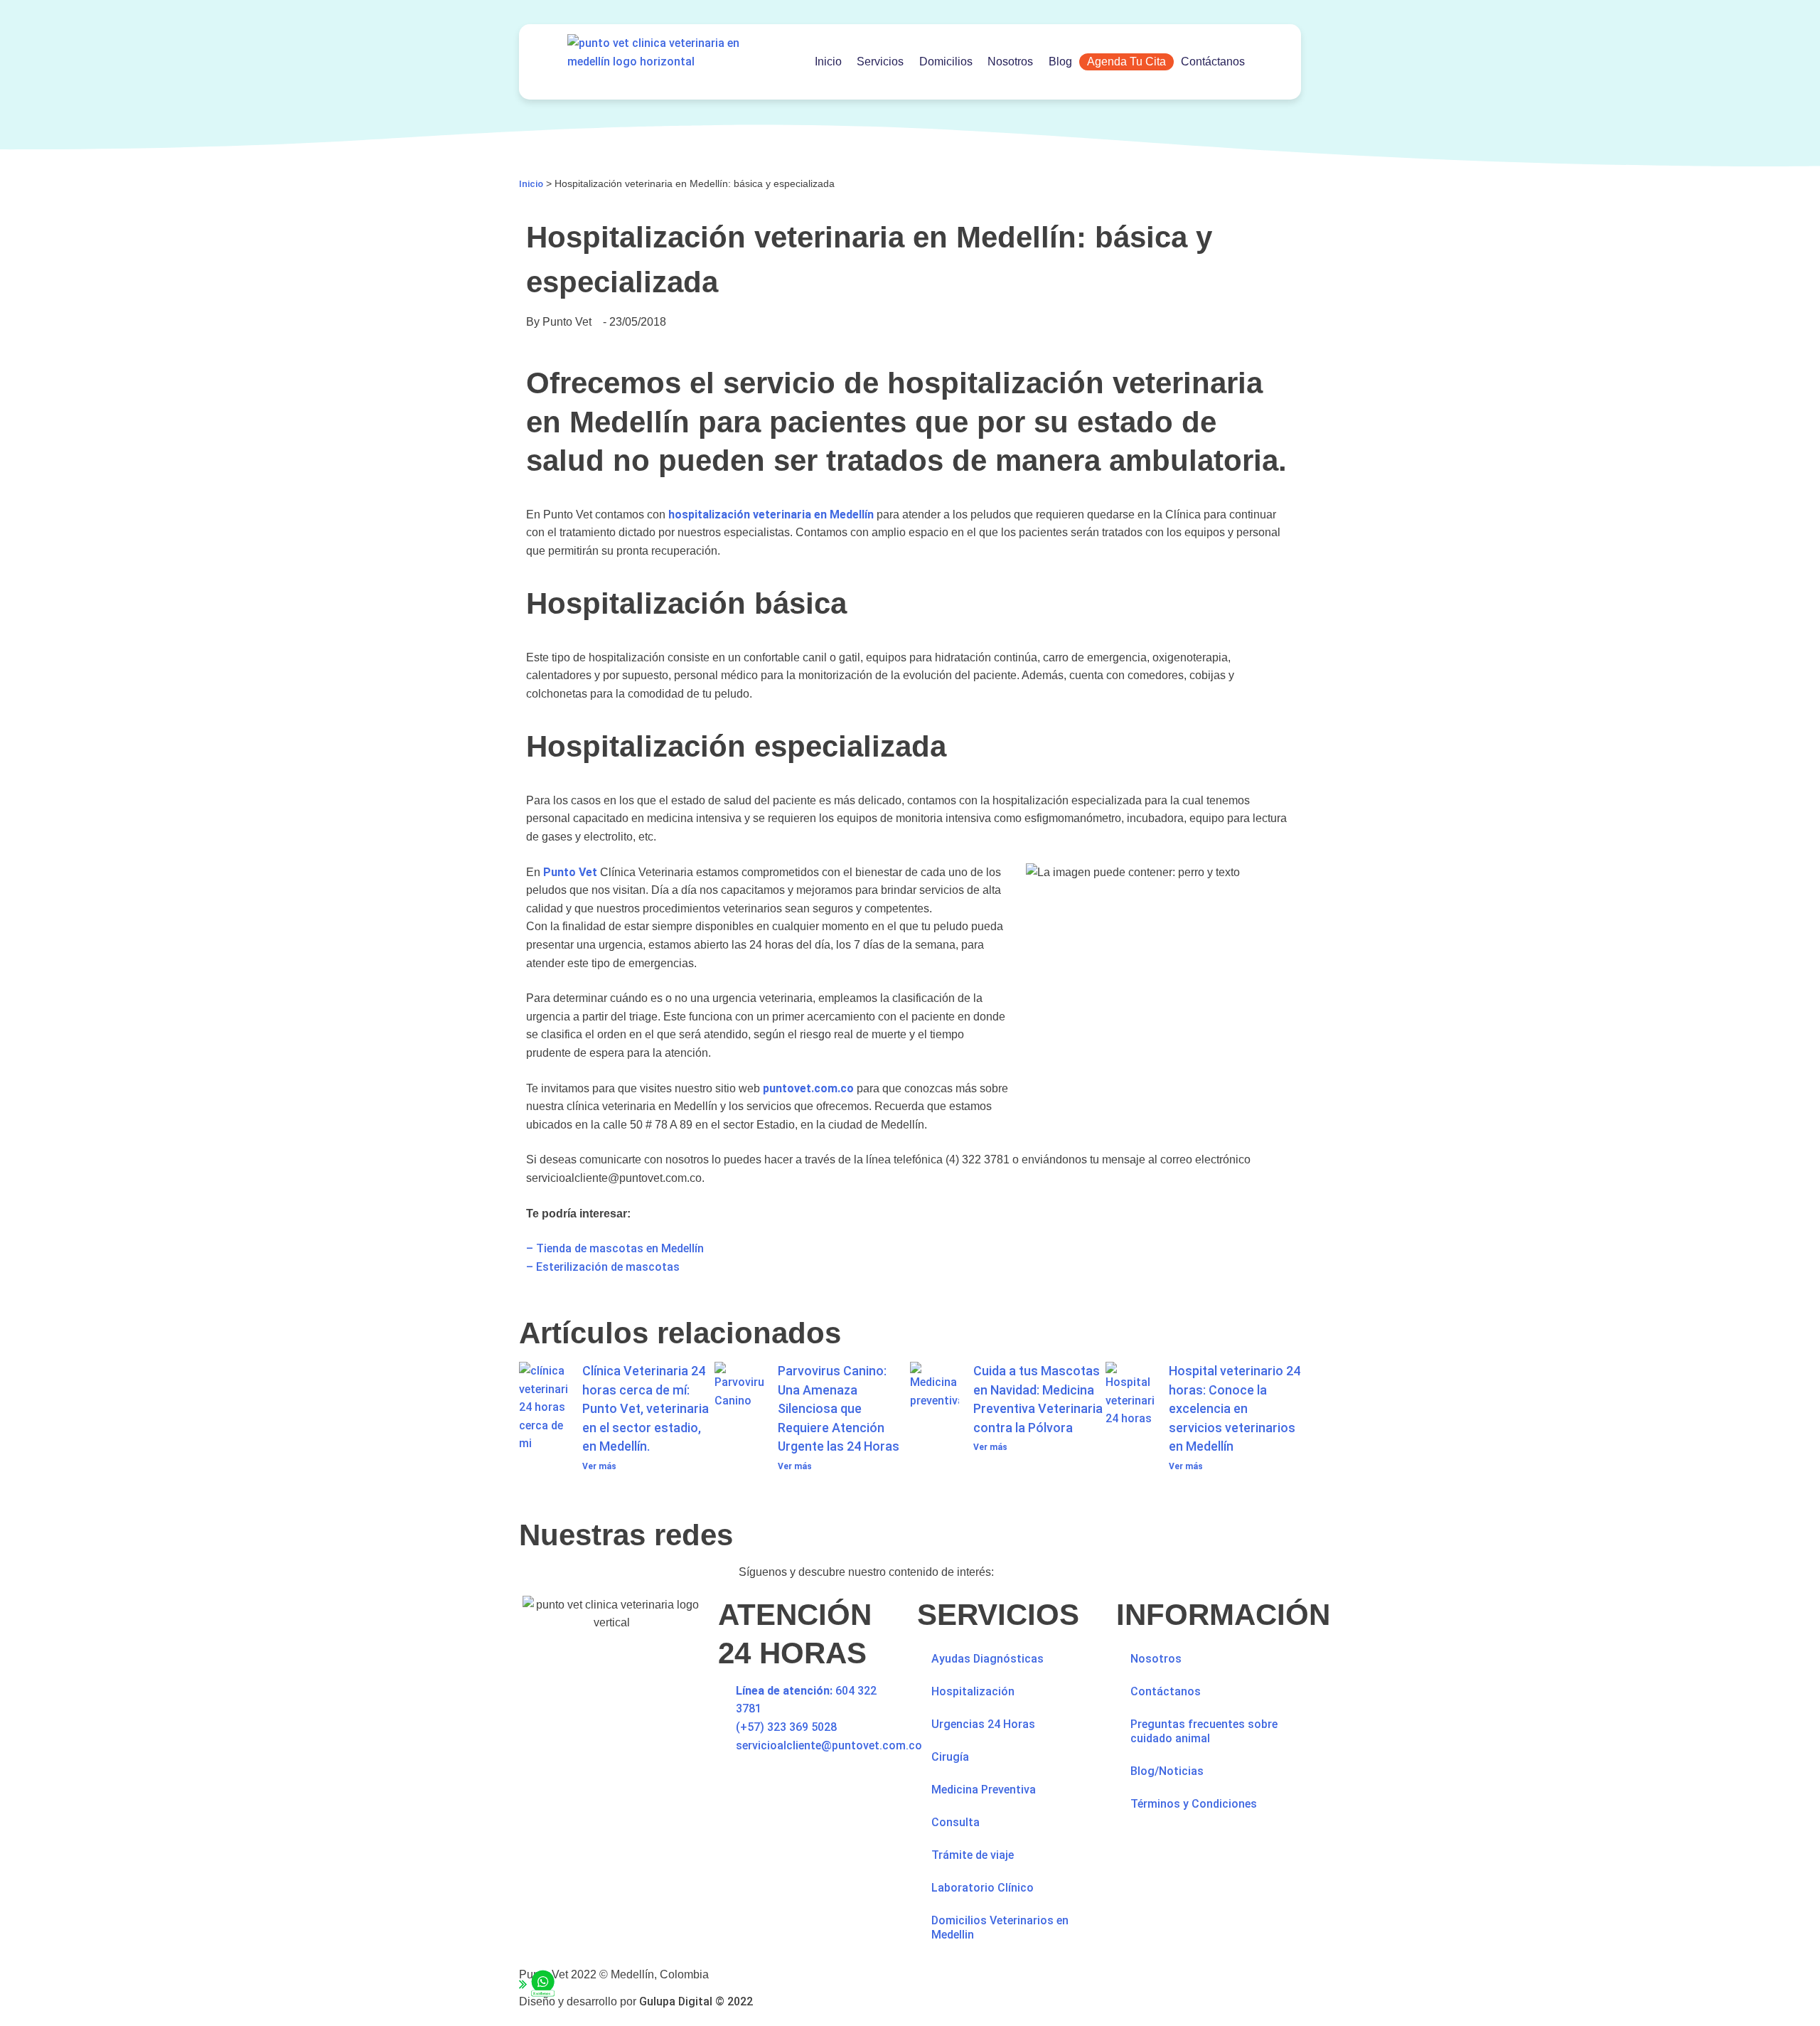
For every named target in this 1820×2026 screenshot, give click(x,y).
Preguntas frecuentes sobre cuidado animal (1204, 1731)
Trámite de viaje (973, 1855)
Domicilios (946, 62)
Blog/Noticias (1167, 1771)
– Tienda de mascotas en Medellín (615, 1248)
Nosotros (1010, 62)
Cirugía (950, 1757)
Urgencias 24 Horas (983, 1724)
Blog (1060, 62)
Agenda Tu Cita (1126, 62)
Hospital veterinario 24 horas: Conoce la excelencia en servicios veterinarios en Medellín (1235, 1408)
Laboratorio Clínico (983, 1888)
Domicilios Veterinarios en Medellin (1000, 1928)
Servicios (880, 62)
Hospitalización (973, 1691)
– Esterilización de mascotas (603, 1267)
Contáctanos (1213, 62)
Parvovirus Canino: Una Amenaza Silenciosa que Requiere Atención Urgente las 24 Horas (839, 1408)
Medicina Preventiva (984, 1790)
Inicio (828, 62)
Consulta (955, 1822)
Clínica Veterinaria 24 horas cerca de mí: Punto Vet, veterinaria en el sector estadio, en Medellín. (646, 1408)
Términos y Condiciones (1194, 1804)
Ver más (599, 1466)
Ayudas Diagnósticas (987, 1659)
